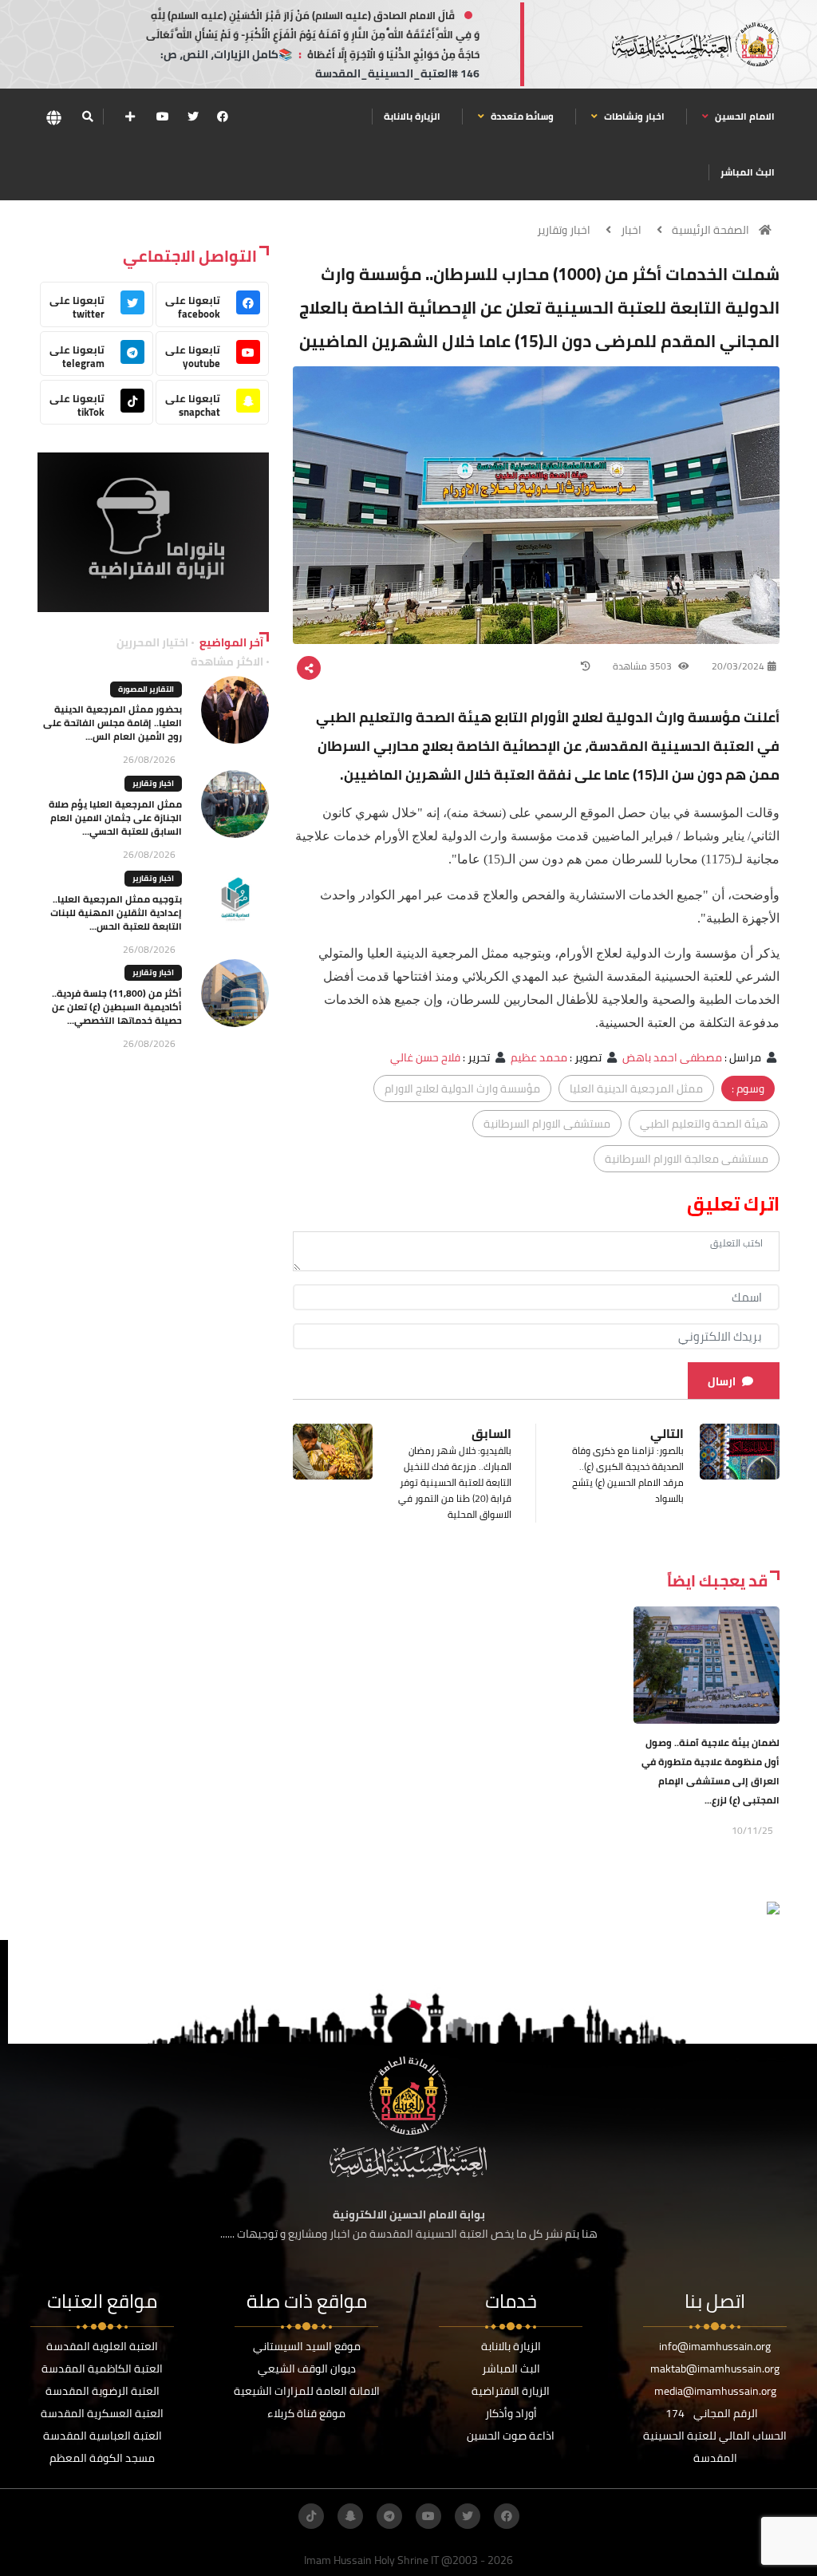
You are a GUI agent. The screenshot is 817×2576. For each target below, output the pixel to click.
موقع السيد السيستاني (307, 2346)
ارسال (722, 1381)
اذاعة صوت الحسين (511, 2436)
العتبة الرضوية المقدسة (103, 2391)
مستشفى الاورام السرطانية (547, 1124)
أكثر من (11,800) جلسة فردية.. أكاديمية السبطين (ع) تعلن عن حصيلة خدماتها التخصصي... (117, 1007)
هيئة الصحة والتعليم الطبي (704, 1124)
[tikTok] (311, 2516)
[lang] (53, 117)
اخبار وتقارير (564, 230)
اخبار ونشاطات (633, 116)
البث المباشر (748, 172)
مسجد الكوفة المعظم (102, 2458)
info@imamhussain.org (715, 2346)
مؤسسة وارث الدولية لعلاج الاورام (462, 1088)
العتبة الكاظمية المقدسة (102, 2369)
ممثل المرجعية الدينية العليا (636, 1088)
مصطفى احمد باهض (672, 1057)
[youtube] (163, 117)
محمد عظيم (539, 1057)
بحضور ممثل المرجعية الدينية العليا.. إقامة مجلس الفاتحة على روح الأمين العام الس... (112, 723)
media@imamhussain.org (715, 2391)
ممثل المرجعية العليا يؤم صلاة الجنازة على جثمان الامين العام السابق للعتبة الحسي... (115, 818)
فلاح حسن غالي (425, 1057)
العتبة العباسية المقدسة (103, 2436)
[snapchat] (350, 2516)
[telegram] (389, 2516)
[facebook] (223, 117)
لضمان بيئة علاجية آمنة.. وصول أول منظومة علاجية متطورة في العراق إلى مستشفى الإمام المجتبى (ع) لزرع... (710, 1771)
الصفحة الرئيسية (710, 230)
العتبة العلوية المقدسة (102, 2346)
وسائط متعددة (521, 116)
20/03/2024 (738, 666)
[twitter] (193, 117)
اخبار (631, 230)
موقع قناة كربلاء (306, 2413)
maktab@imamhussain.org (715, 2369)
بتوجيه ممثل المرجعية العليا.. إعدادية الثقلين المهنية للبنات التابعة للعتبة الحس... (116, 913)
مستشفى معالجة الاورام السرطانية (687, 1159)
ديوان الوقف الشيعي (307, 2369)
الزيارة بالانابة (412, 116)
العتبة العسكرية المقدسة (102, 2413)
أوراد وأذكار (511, 2413)
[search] (87, 117)
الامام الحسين (744, 116)
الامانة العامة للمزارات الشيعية (307, 2391)
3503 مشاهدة (643, 666)
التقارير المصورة (146, 689)
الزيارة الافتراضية (511, 2391)
